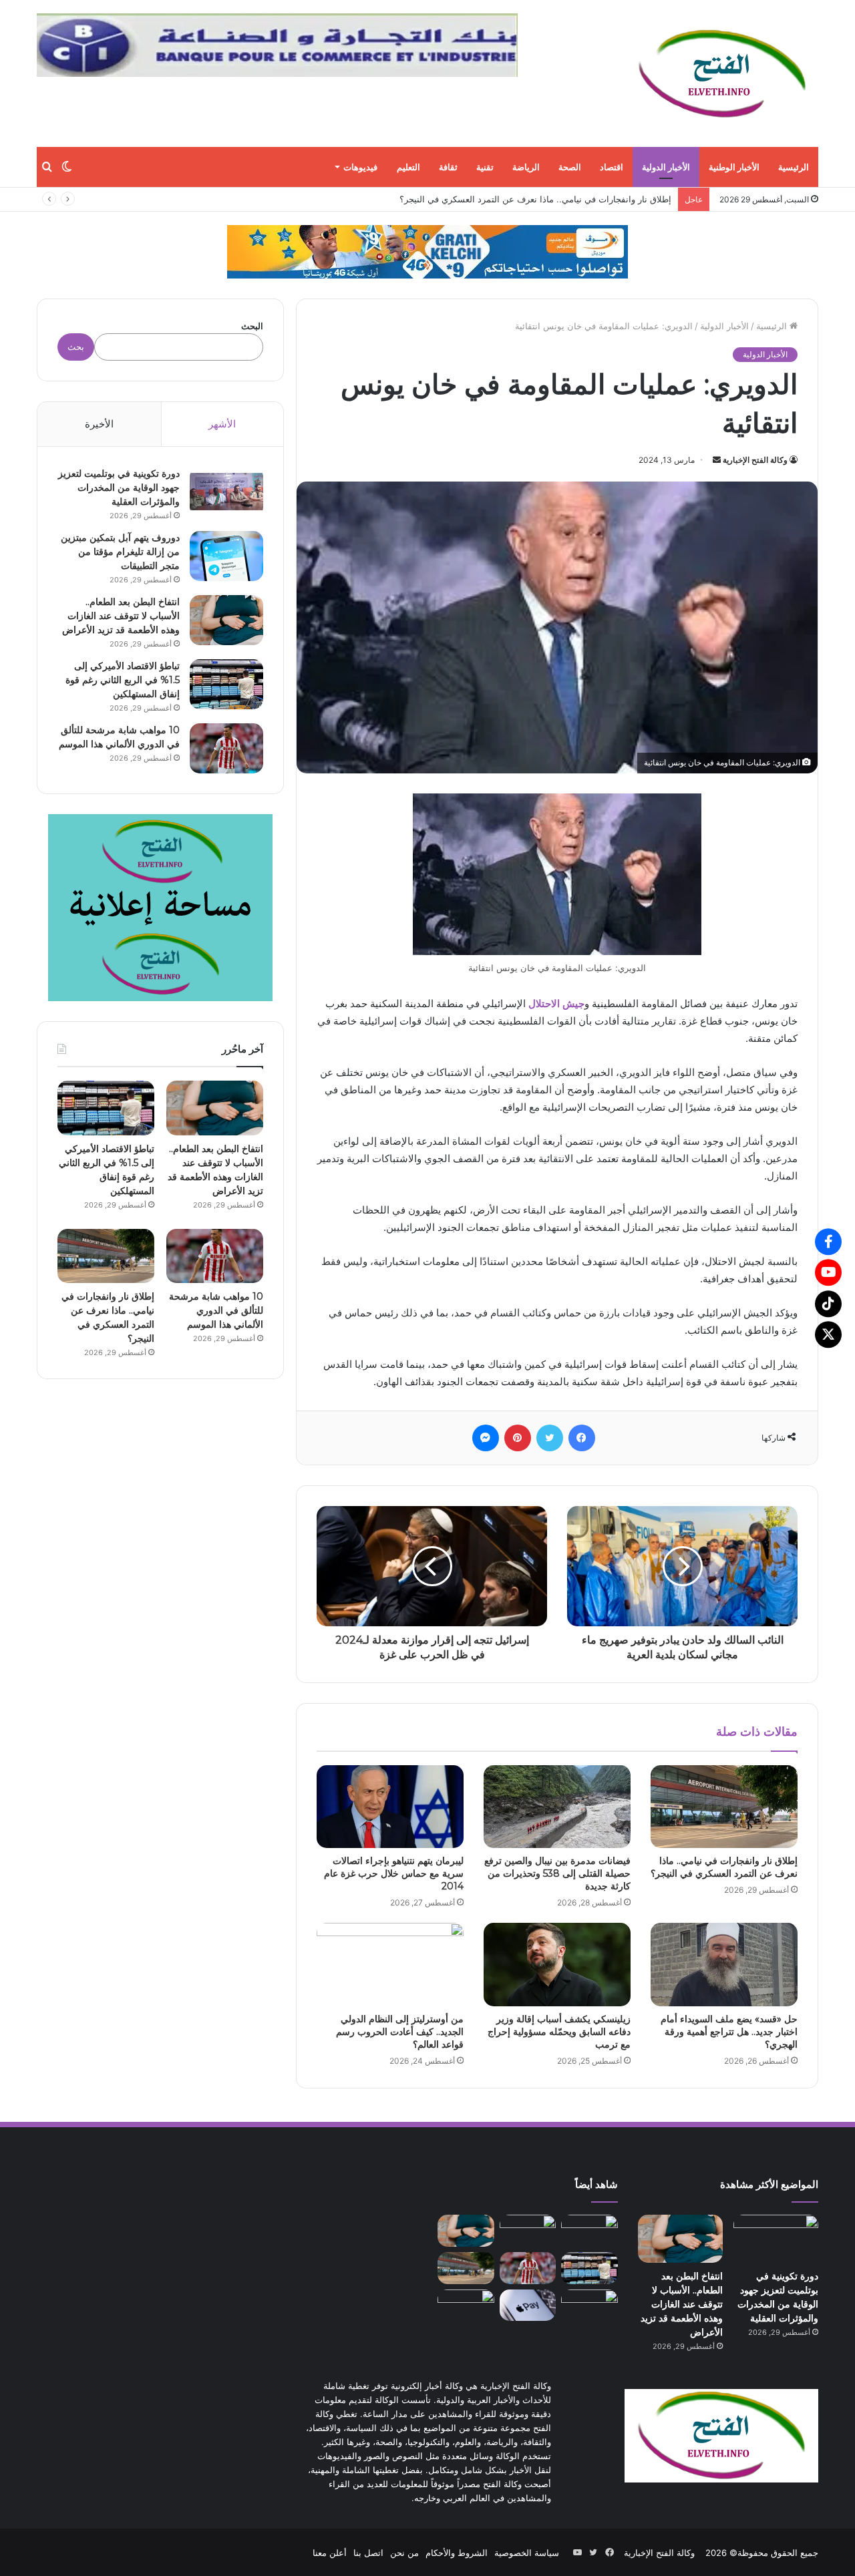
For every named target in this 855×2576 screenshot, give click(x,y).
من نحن (404, 2552)
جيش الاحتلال (556, 1003)
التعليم (408, 167)
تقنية (485, 167)
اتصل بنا (368, 2552)
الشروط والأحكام (457, 2552)
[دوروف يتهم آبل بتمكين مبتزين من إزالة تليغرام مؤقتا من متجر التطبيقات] (226, 556)
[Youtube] (828, 1272)
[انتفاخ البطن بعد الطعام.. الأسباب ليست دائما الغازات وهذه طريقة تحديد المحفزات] (466, 2305)
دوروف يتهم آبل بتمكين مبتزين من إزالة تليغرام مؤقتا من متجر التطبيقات (120, 552)
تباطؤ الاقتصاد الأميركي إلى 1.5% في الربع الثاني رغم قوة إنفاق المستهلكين (123, 680)
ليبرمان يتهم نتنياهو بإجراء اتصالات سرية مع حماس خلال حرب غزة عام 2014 (394, 1873)
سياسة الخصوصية (527, 2552)
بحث (76, 347)
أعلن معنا (330, 2552)
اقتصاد (612, 167)
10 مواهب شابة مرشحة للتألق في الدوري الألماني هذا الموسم (216, 1310)
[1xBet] (427, 251)
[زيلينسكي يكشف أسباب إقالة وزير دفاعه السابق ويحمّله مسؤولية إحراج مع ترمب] (557, 1964)
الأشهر (222, 424)
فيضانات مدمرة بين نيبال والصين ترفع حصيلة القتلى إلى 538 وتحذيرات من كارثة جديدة (557, 1873)
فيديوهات (360, 167)
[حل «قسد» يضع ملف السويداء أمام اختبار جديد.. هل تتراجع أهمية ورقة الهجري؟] (724, 1964)
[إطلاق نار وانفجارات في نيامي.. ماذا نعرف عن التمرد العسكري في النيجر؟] (724, 1807)
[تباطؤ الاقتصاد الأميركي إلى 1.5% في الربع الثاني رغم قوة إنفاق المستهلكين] (226, 684)
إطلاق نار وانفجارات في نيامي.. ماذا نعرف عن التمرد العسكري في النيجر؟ (724, 1867)
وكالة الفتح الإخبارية (755, 460)
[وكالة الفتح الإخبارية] (721, 73)
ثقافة (448, 167)
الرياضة (526, 167)
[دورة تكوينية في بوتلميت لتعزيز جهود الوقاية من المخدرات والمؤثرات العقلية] (226, 492)
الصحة (570, 167)
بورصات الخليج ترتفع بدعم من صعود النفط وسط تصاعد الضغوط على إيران (533, 199)
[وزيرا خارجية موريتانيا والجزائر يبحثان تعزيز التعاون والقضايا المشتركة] (589, 2305)
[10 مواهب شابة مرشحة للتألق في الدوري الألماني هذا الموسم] (226, 748)
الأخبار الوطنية (734, 167)
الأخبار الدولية (666, 167)
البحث (252, 326)
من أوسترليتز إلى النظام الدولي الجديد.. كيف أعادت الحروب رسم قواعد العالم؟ (400, 2032)
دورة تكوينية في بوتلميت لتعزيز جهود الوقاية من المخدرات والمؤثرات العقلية (119, 488)
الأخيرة (99, 424)
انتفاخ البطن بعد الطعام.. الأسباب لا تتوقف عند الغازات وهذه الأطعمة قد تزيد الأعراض (121, 616)
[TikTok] (828, 1304)
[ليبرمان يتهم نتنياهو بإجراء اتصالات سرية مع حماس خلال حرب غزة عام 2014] (390, 1807)
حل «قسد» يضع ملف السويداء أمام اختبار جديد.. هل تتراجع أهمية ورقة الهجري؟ (729, 2032)
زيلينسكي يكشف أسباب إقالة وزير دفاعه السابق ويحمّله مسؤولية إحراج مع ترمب (559, 2032)
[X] (828, 1334)
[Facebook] (828, 1242)
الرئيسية (794, 167)
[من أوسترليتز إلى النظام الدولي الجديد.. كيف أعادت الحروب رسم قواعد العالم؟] (390, 1964)
